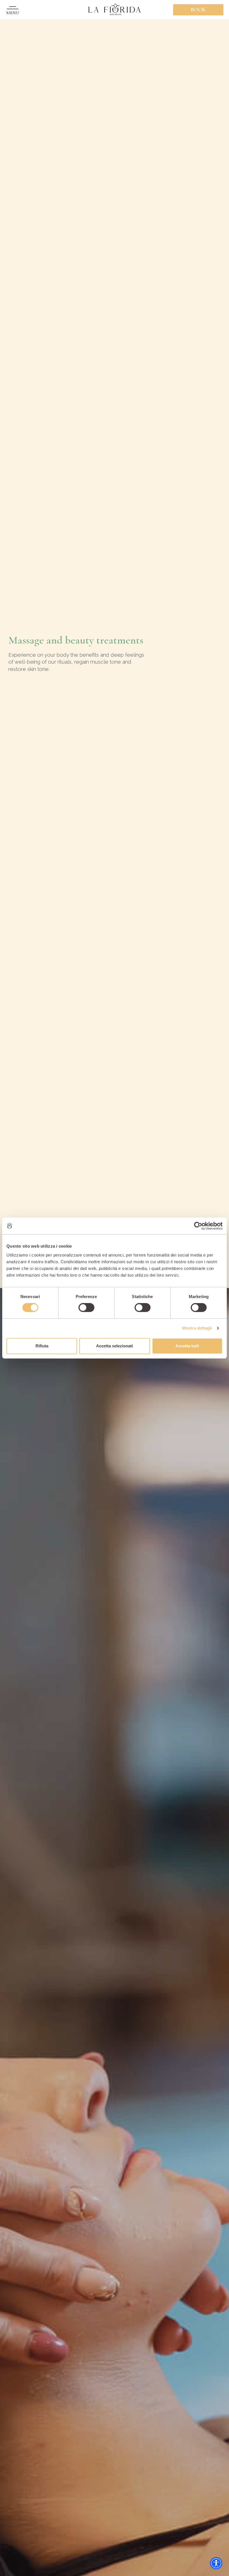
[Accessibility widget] (216, 2563)
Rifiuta (42, 1346)
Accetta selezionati (115, 1346)
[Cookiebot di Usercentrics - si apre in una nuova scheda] (198, 1226)
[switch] (86, 1308)
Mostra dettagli (197, 1328)
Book (198, 10)
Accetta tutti (187, 1346)
